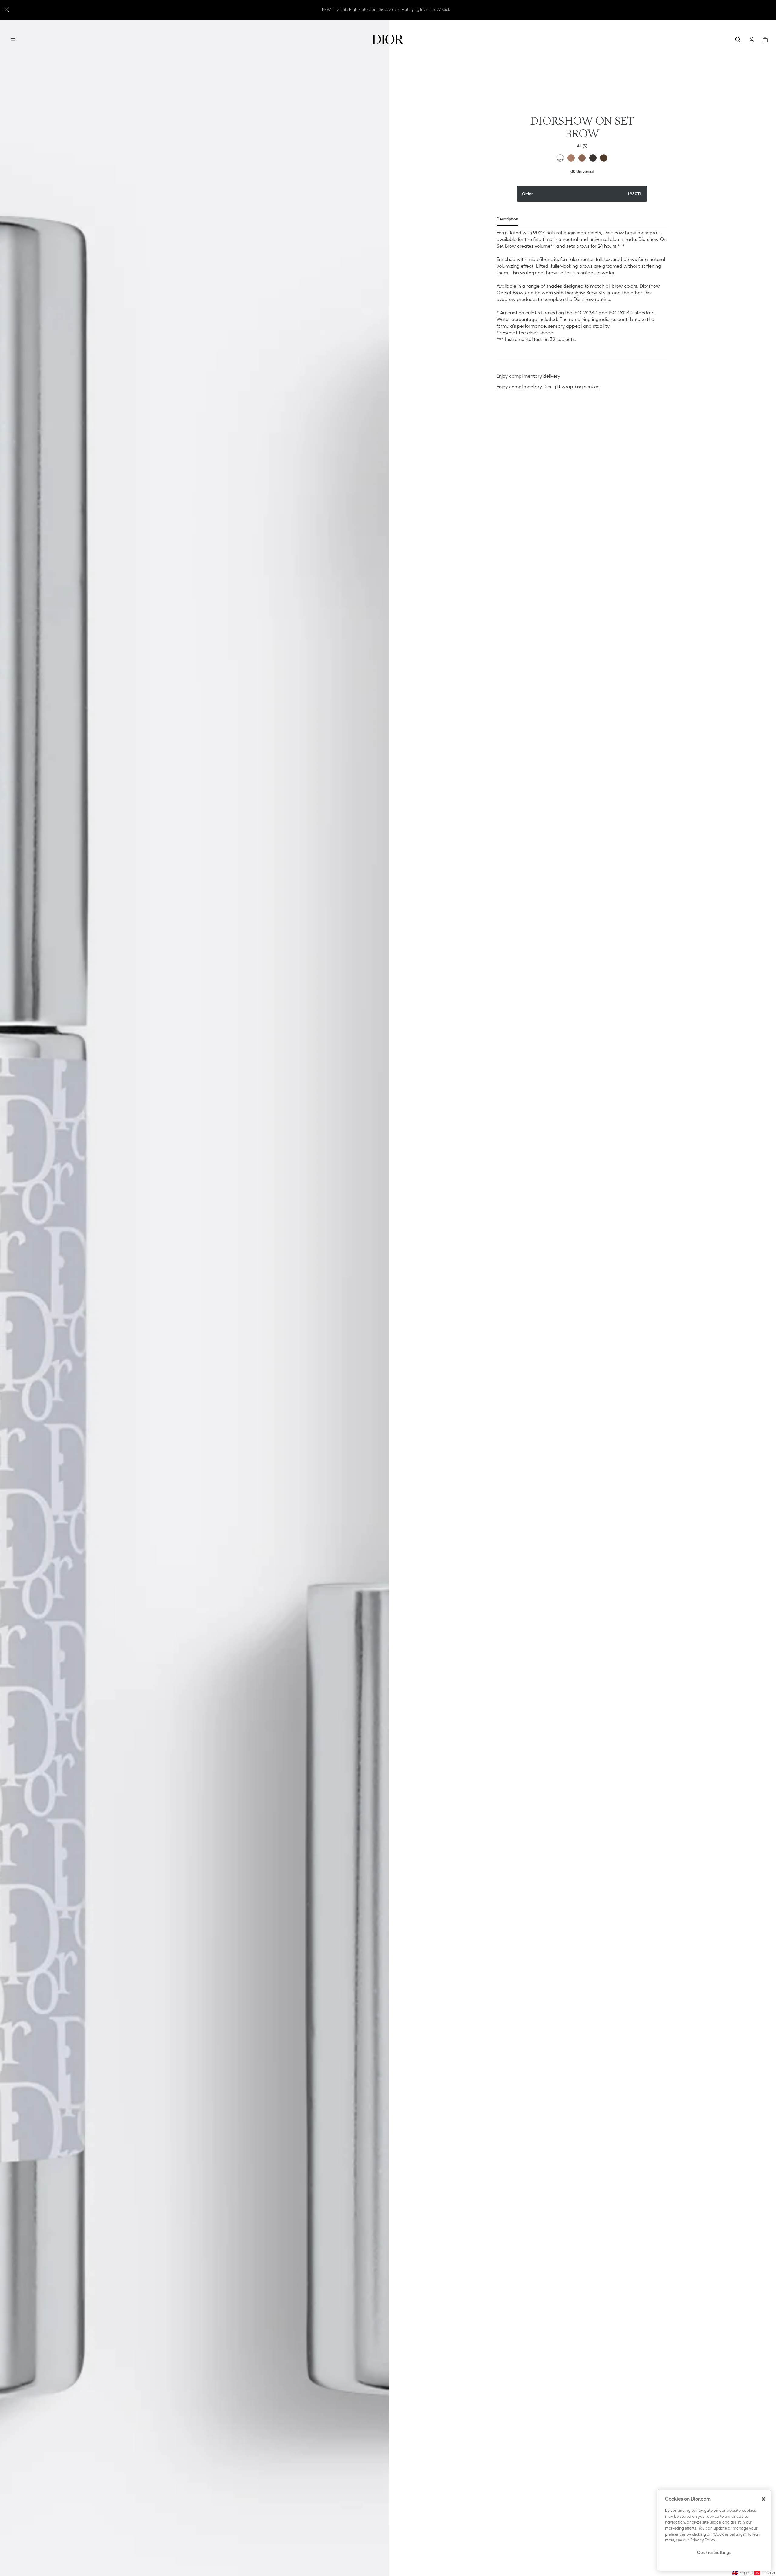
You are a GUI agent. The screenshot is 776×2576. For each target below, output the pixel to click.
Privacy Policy (703, 2540)
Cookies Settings (714, 2553)
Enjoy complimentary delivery (528, 376)
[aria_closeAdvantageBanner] (7, 9)
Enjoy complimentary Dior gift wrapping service (548, 387)
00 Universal (560, 158)
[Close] (764, 2499)
